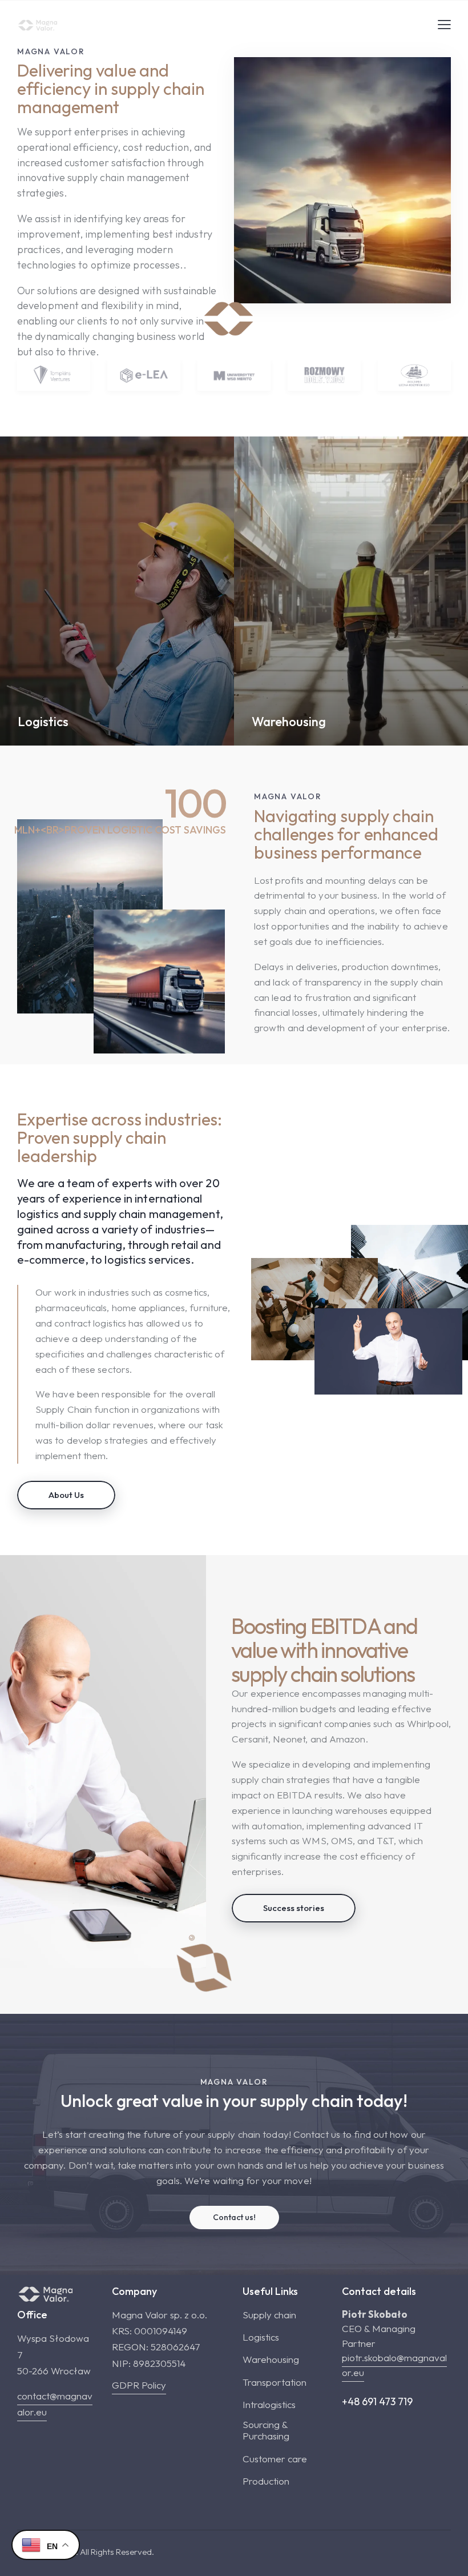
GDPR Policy (139, 2385)
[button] (444, 24)
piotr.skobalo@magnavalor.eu (394, 2365)
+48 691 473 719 (377, 2401)
